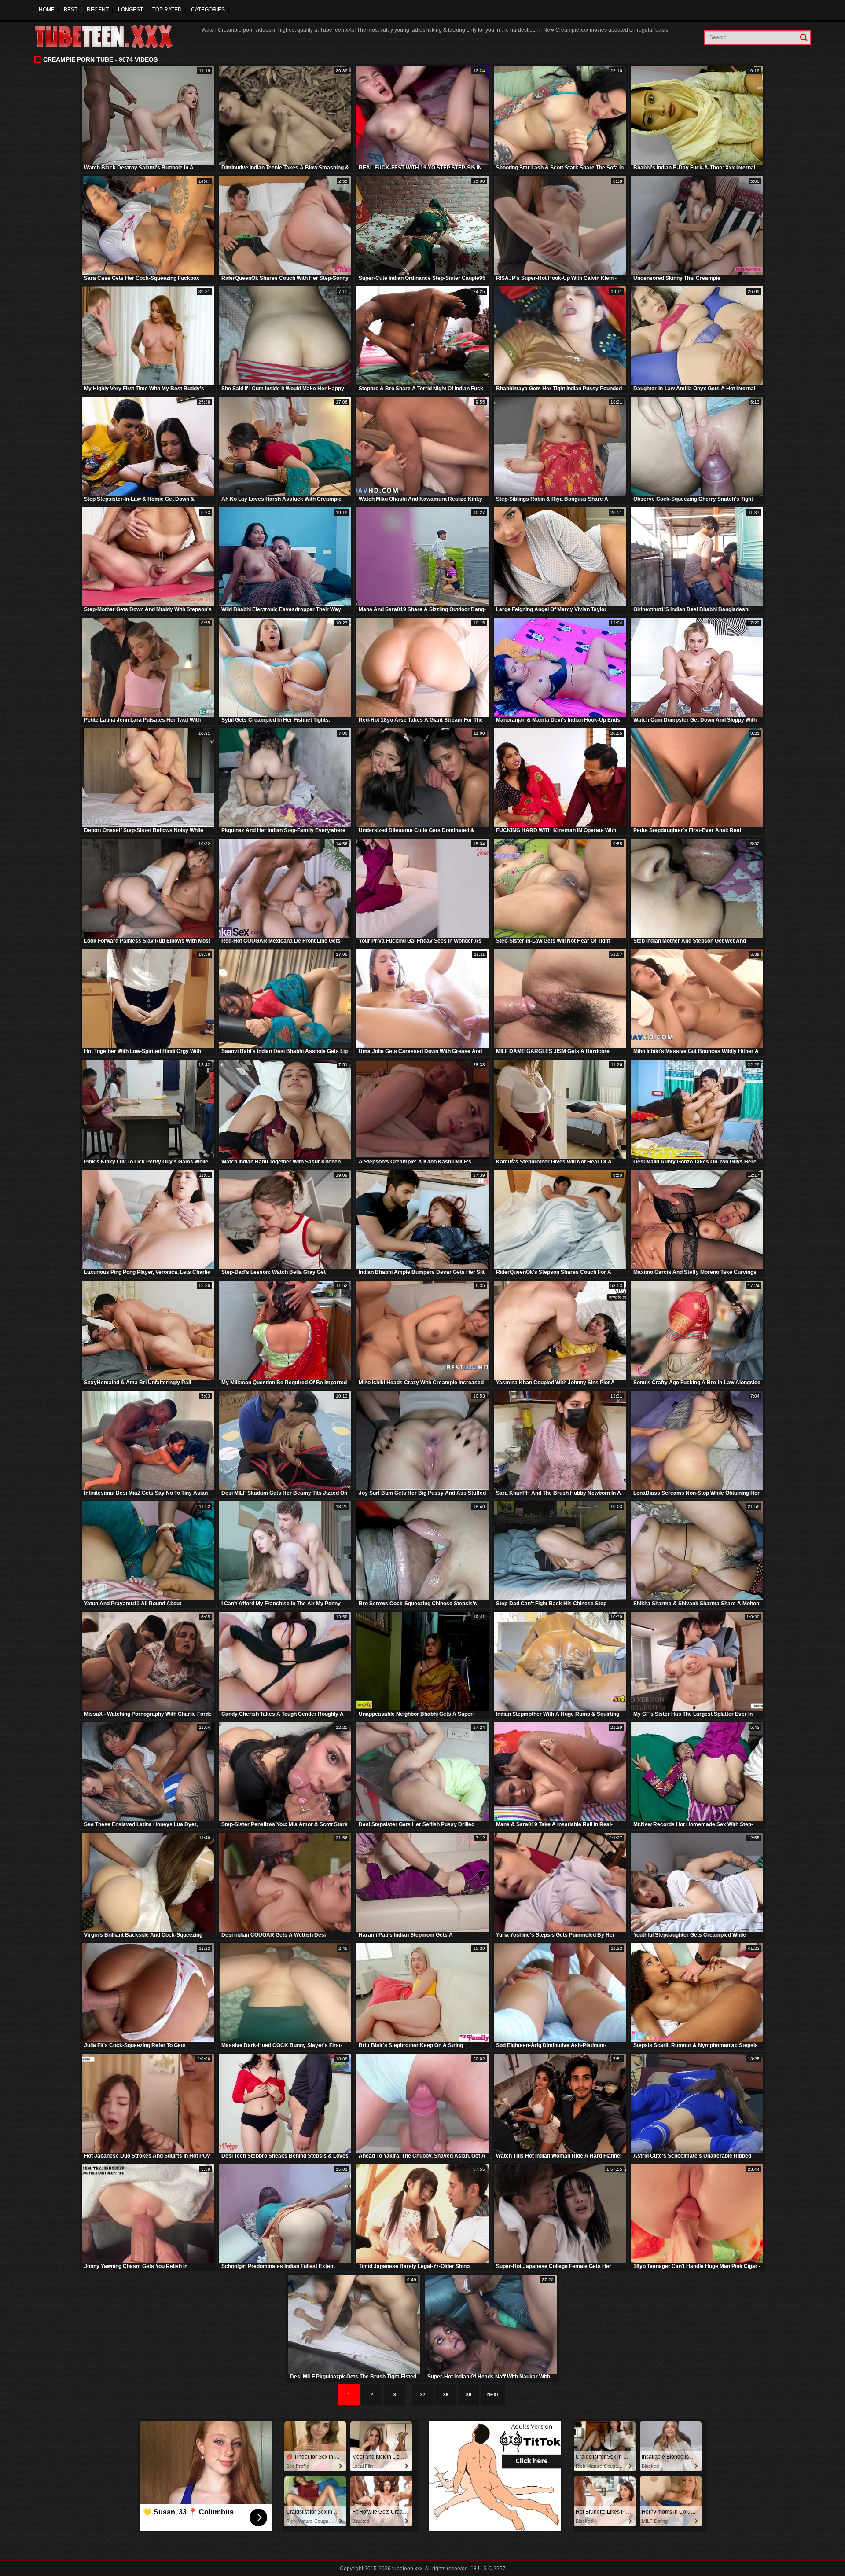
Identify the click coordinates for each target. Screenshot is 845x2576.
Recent (98, 10)
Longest (130, 10)
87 (423, 2394)
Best (71, 10)
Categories (208, 10)
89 (469, 2394)
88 (446, 2394)
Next (493, 2394)
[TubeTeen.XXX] (113, 36)
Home (47, 10)
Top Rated (167, 10)
